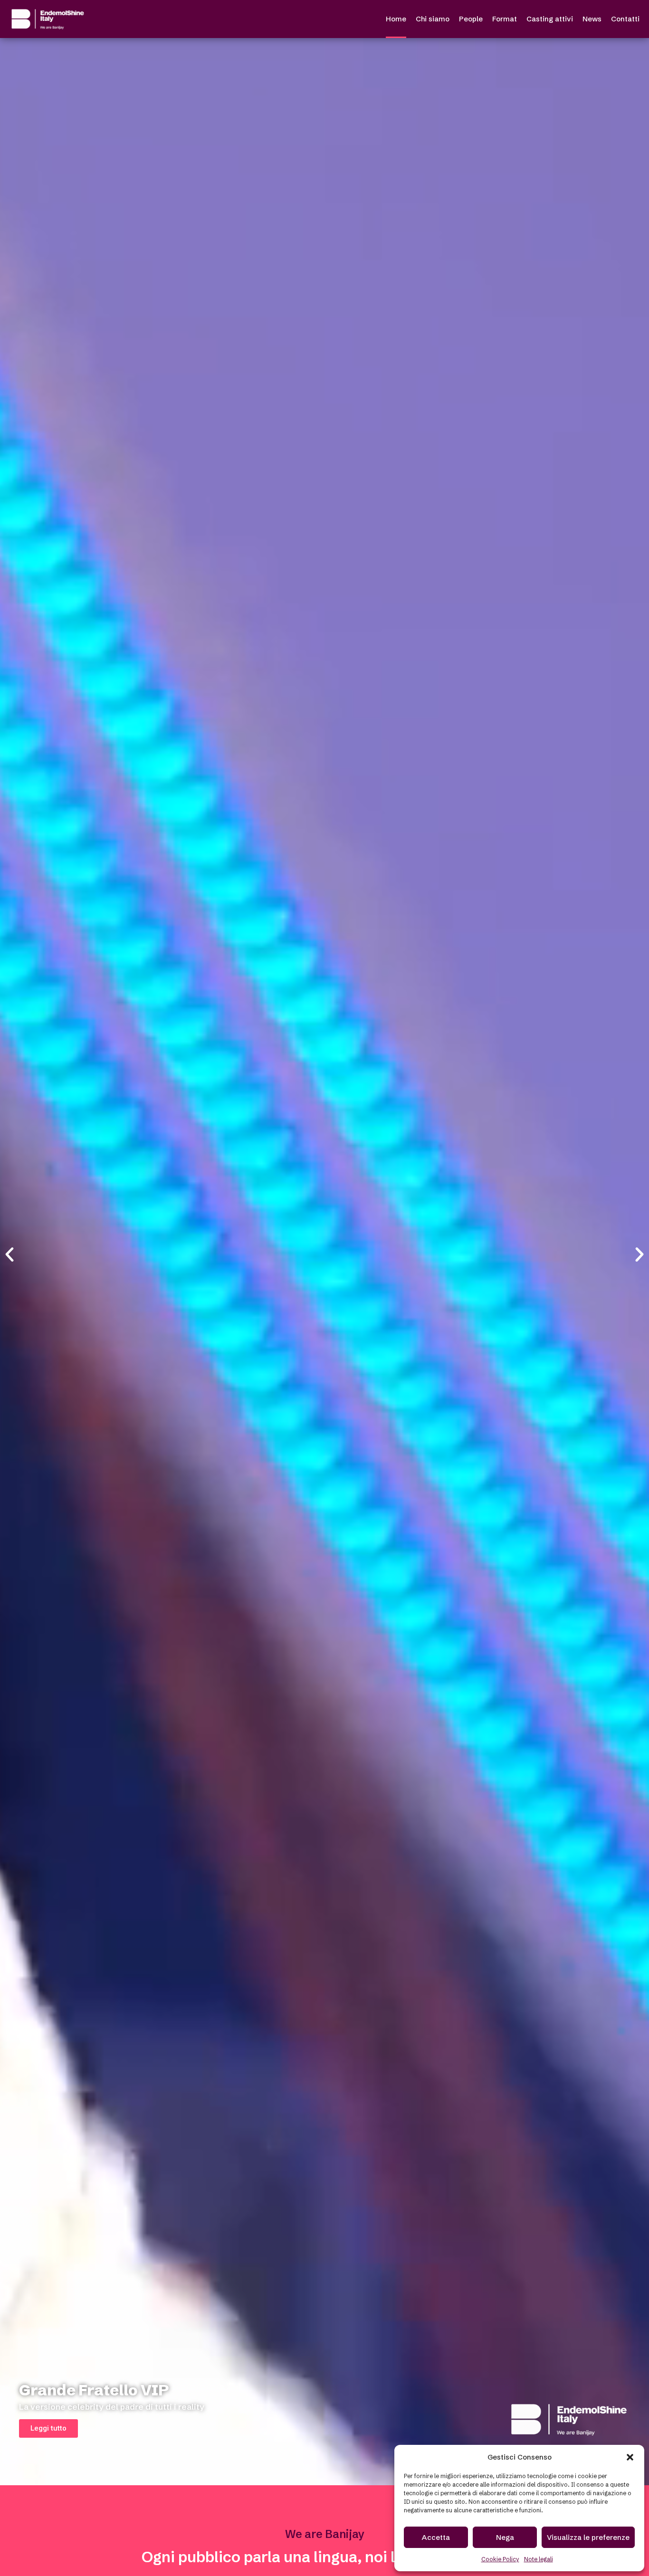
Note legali (539, 2559)
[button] (630, 2457)
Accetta (436, 2537)
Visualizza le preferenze (588, 2537)
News (592, 19)
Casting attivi (550, 19)
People (471, 19)
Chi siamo (433, 19)
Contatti (625, 19)
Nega (505, 2537)
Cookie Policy (500, 2559)
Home (396, 19)
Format (505, 19)
